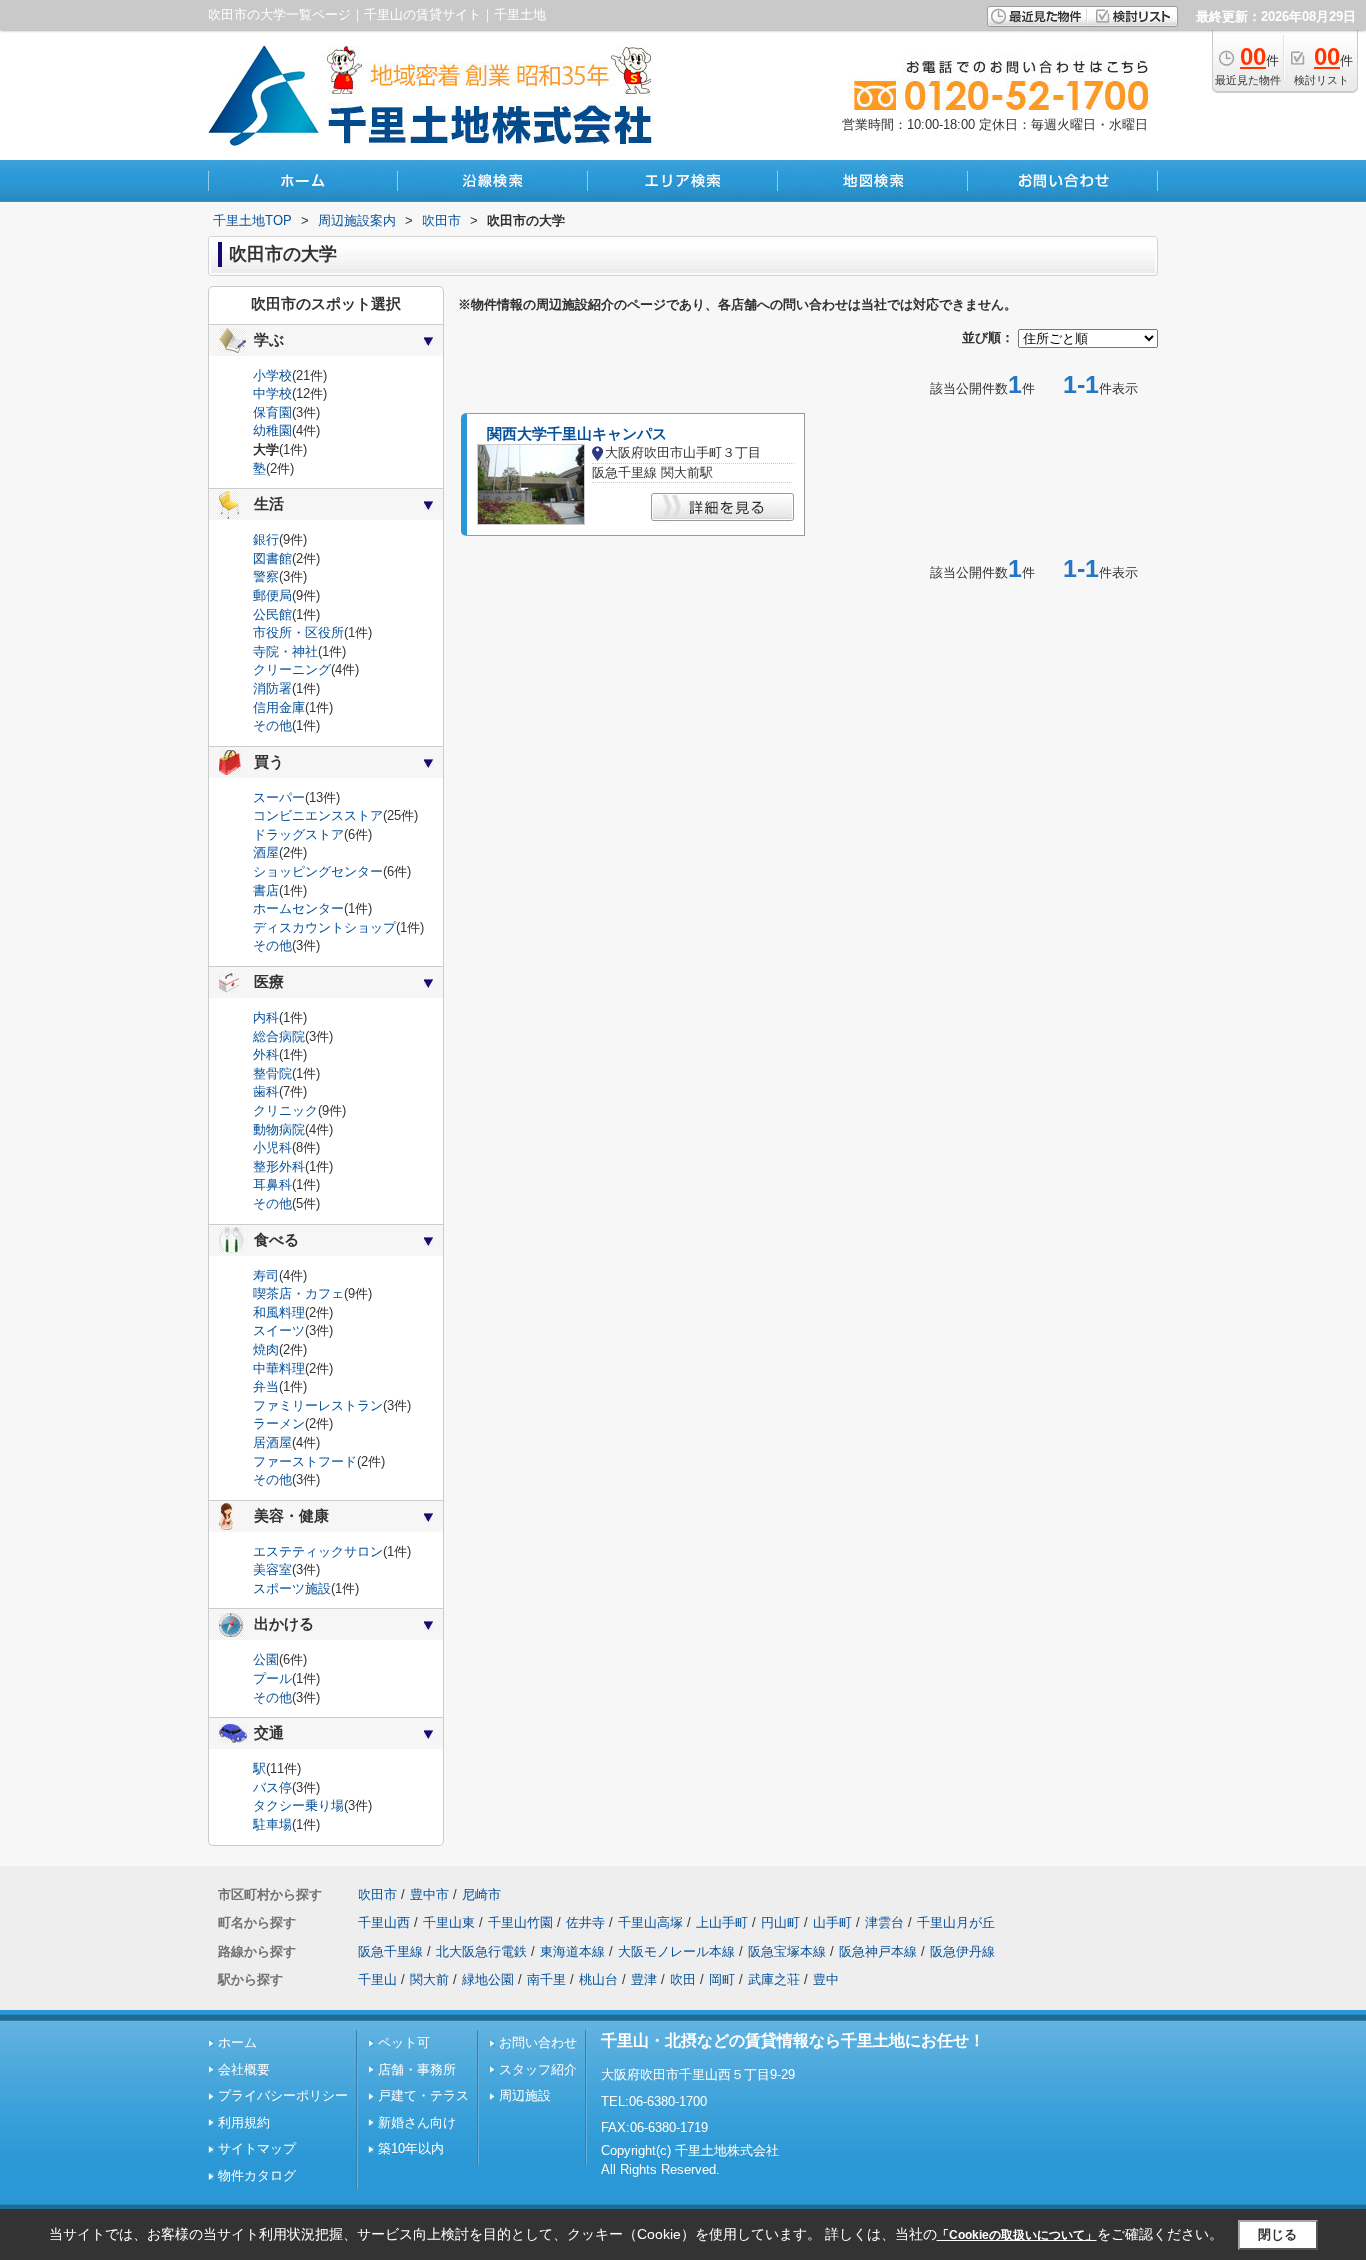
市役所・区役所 (298, 632)
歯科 (266, 1091)
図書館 (272, 558)
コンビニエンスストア (318, 815)
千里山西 (384, 1922)
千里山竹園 (520, 1922)
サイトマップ (257, 2148)
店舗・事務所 (417, 2069)
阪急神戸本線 (878, 1951)
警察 (266, 576)
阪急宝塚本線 (787, 1951)
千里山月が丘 (956, 1922)
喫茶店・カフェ (298, 1293)
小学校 (272, 375)
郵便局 (272, 595)
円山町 (780, 1922)
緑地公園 (488, 1979)
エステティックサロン (318, 1551)
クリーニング (292, 669)
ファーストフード (305, 1461)
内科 (266, 1017)
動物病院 (279, 1129)
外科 (266, 1054)
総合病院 (279, 1036)
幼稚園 (272, 430)
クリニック (285, 1110)
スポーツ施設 (292, 1588)
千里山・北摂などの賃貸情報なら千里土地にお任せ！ (793, 2040)
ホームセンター (298, 908)
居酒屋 (272, 1442)
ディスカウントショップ (324, 927)
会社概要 (244, 2069)
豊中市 (429, 1894)
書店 (266, 890)
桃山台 (598, 1979)
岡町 (722, 1979)
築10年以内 (411, 2148)
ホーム (237, 2042)
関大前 (429, 1979)
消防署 (272, 688)
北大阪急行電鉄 (481, 1951)
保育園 (272, 412)
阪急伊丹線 (962, 1951)
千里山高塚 (650, 1922)
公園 (266, 1659)
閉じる (1277, 2234)
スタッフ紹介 (538, 2069)
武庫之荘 (774, 1979)
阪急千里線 (390, 1951)
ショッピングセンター (318, 871)
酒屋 (266, 852)
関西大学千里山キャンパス (577, 434)
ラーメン (279, 1423)
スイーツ (279, 1330)
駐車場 (272, 1824)
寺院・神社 (285, 651)
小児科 (272, 1147)
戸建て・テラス (423, 2095)
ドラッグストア (298, 834)
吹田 (683, 1979)
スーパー (279, 797)
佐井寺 (585, 1922)
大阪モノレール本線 (676, 1951)
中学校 (272, 393)
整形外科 (279, 1166)
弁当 (266, 1386)
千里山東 (449, 1922)
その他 (272, 725)
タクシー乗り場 (298, 1805)
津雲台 (884, 1922)
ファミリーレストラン (318, 1405)
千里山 (377, 1979)
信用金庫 (279, 707)
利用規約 (244, 2122)
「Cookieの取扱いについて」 (1017, 2235)
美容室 (272, 1569)
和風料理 (279, 1312)
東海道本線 (572, 1951)
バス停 (272, 1787)
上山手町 (722, 1922)
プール (272, 1678)
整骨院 (272, 1073)
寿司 (266, 1275)
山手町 (832, 1922)
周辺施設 (525, 2095)
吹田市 (377, 1894)
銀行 (266, 539)
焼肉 (266, 1349)
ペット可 (404, 2042)
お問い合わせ (538, 2042)
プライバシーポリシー (283, 2095)
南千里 (546, 1979)
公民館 (272, 614)
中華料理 (279, 1368)
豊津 (644, 1979)
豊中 (826, 1979)
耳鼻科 (272, 1184)
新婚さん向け (417, 2122)
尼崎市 (481, 1894)
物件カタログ (257, 2175)
